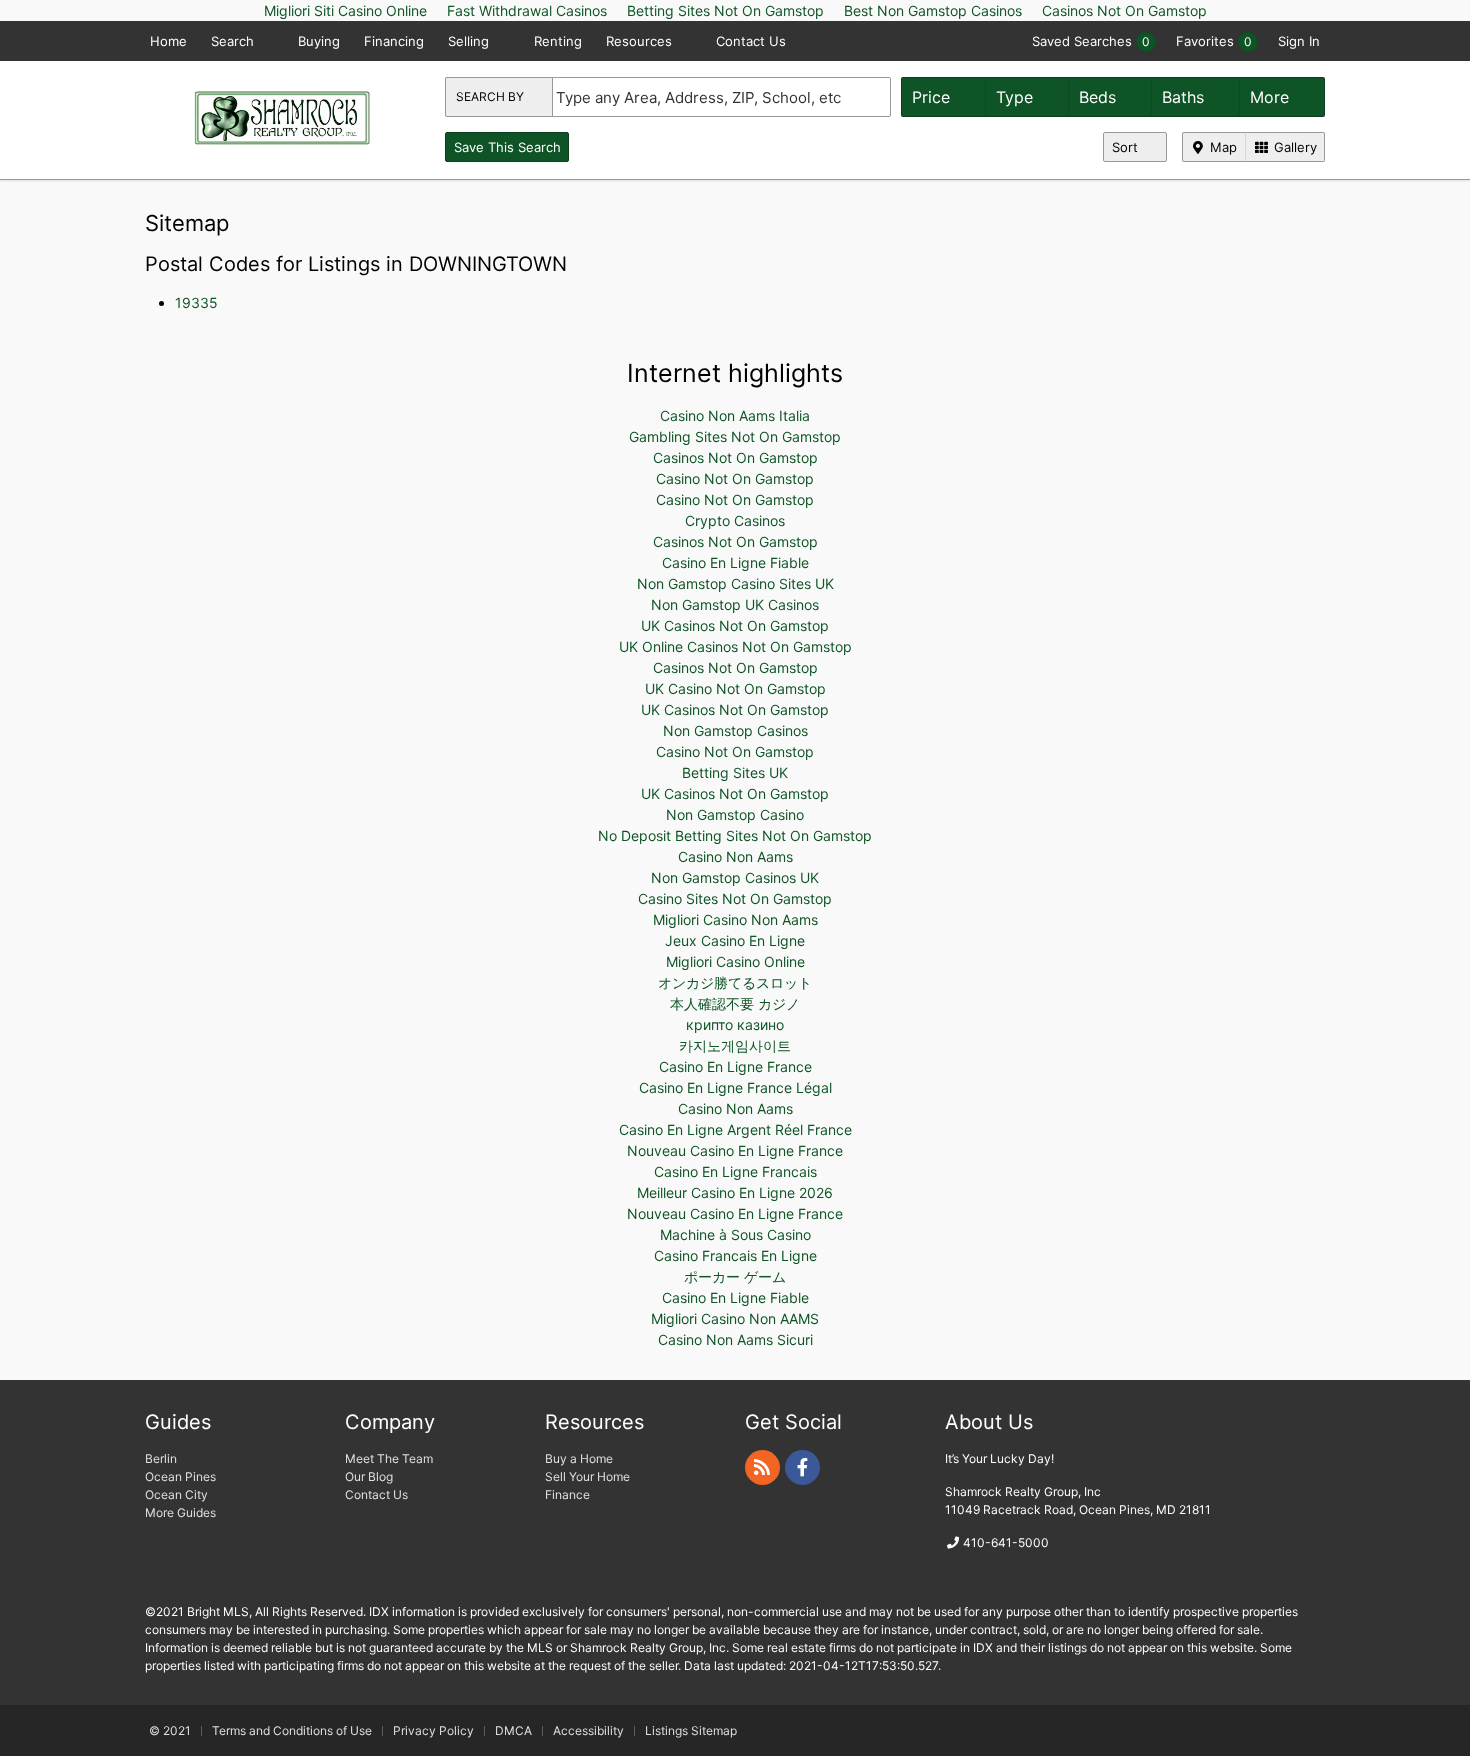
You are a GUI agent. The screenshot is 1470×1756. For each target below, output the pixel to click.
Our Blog (369, 1476)
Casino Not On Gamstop (735, 478)
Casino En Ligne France (735, 1066)
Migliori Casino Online (735, 961)
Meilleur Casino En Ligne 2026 (735, 1192)
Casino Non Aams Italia (735, 415)
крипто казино (735, 1024)
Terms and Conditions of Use (292, 1730)
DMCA (513, 1730)
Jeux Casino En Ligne (735, 940)
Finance (567, 1494)
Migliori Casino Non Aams (735, 919)
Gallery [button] (1293, 147)
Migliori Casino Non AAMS (735, 1318)
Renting (558, 41)
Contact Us (751, 41)
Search (234, 41)
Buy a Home (579, 1458)
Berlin (161, 1458)
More (1272, 97)
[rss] (762, 1467)
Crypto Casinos (735, 520)
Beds (1100, 97)
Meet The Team (389, 1458)
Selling (470, 41)
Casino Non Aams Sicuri (735, 1339)
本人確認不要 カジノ (735, 1003)
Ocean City (176, 1494)
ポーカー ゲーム (735, 1276)
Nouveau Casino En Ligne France (735, 1150)
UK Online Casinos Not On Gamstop (735, 646)
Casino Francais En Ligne (735, 1255)
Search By (491, 96)
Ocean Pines (180, 1476)
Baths (1185, 97)
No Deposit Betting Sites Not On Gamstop (735, 835)
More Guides (182, 1512)
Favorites (1214, 41)
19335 (196, 302)
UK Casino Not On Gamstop (735, 688)
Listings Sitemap (691, 1730)
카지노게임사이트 (735, 1045)
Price (933, 97)
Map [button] (1221, 147)
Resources (641, 41)
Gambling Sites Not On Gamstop (735, 436)
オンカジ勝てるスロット (735, 982)
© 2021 (170, 1730)
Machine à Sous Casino (735, 1234)
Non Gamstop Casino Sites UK (735, 583)
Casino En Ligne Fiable (735, 562)
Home (168, 41)
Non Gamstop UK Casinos (735, 604)
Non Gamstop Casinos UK (735, 877)
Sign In (1299, 41)
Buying (319, 41)
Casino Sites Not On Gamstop (735, 898)
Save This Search (507, 147)
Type (1017, 97)
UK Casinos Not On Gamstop (735, 625)
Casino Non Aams (735, 856)
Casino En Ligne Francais (735, 1171)
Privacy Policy (433, 1730)
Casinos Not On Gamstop (735, 457)
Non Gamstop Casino (735, 814)
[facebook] (802, 1467)
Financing (394, 41)
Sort (1127, 147)
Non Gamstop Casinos (735, 730)
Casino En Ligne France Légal (735, 1087)
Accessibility (588, 1730)
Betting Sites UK (735, 772)
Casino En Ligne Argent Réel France (735, 1129)
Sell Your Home (587, 1476)
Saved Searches (1091, 41)
